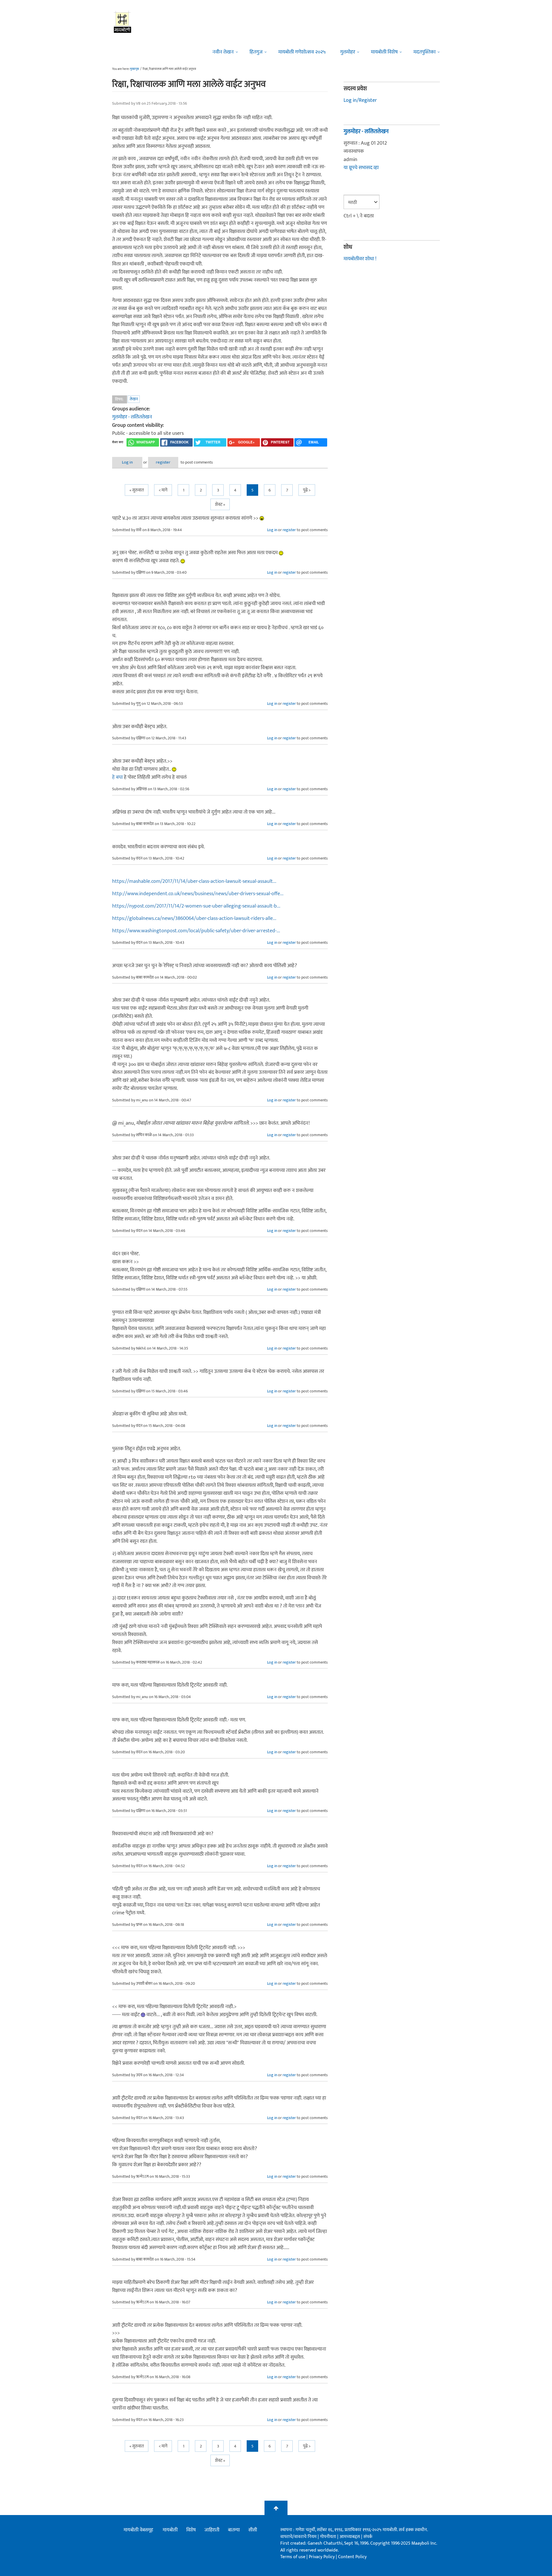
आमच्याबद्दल (350, 2537)
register (163, 462)
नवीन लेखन (223, 52)
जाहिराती (212, 2530)
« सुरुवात (137, 490)
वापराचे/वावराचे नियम (298, 2537)
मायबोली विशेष (384, 52)
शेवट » (220, 505)
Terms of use (293, 2557)
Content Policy (352, 2557)
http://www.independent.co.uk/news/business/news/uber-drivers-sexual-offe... (198, 894)
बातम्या (234, 2530)
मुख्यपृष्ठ (134, 69)
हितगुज (256, 52)
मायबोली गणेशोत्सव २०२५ (302, 52)
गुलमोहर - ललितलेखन (132, 417)
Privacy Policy (322, 2557)
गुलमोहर (348, 52)
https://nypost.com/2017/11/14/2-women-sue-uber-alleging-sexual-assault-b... (196, 906)
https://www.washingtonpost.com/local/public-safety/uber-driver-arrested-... (196, 931)
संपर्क (368, 2537)
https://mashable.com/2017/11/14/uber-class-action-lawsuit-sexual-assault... (194, 881)
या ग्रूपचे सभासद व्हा (361, 168)
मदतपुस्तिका (424, 52)
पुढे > (307, 490)
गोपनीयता (329, 2537)
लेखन (134, 399)
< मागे (163, 490)
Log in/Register (360, 100)
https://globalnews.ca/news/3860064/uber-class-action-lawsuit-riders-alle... (194, 918)
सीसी (253, 2530)
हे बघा (117, 777)
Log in (127, 462)
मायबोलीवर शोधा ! (360, 259)
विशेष (191, 2530)
